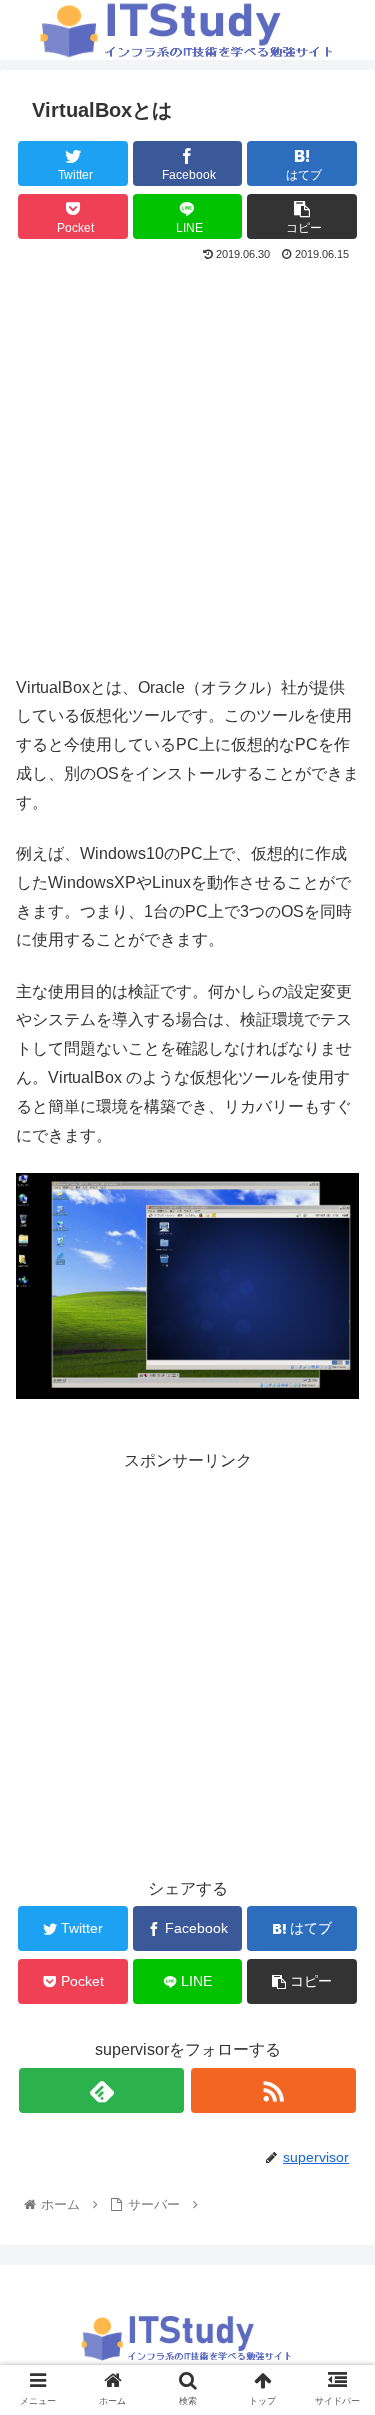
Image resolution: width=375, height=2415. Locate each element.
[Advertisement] (187, 463)
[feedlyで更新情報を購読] (101, 2090)
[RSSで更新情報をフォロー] (273, 2090)
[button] (335, 1896)
